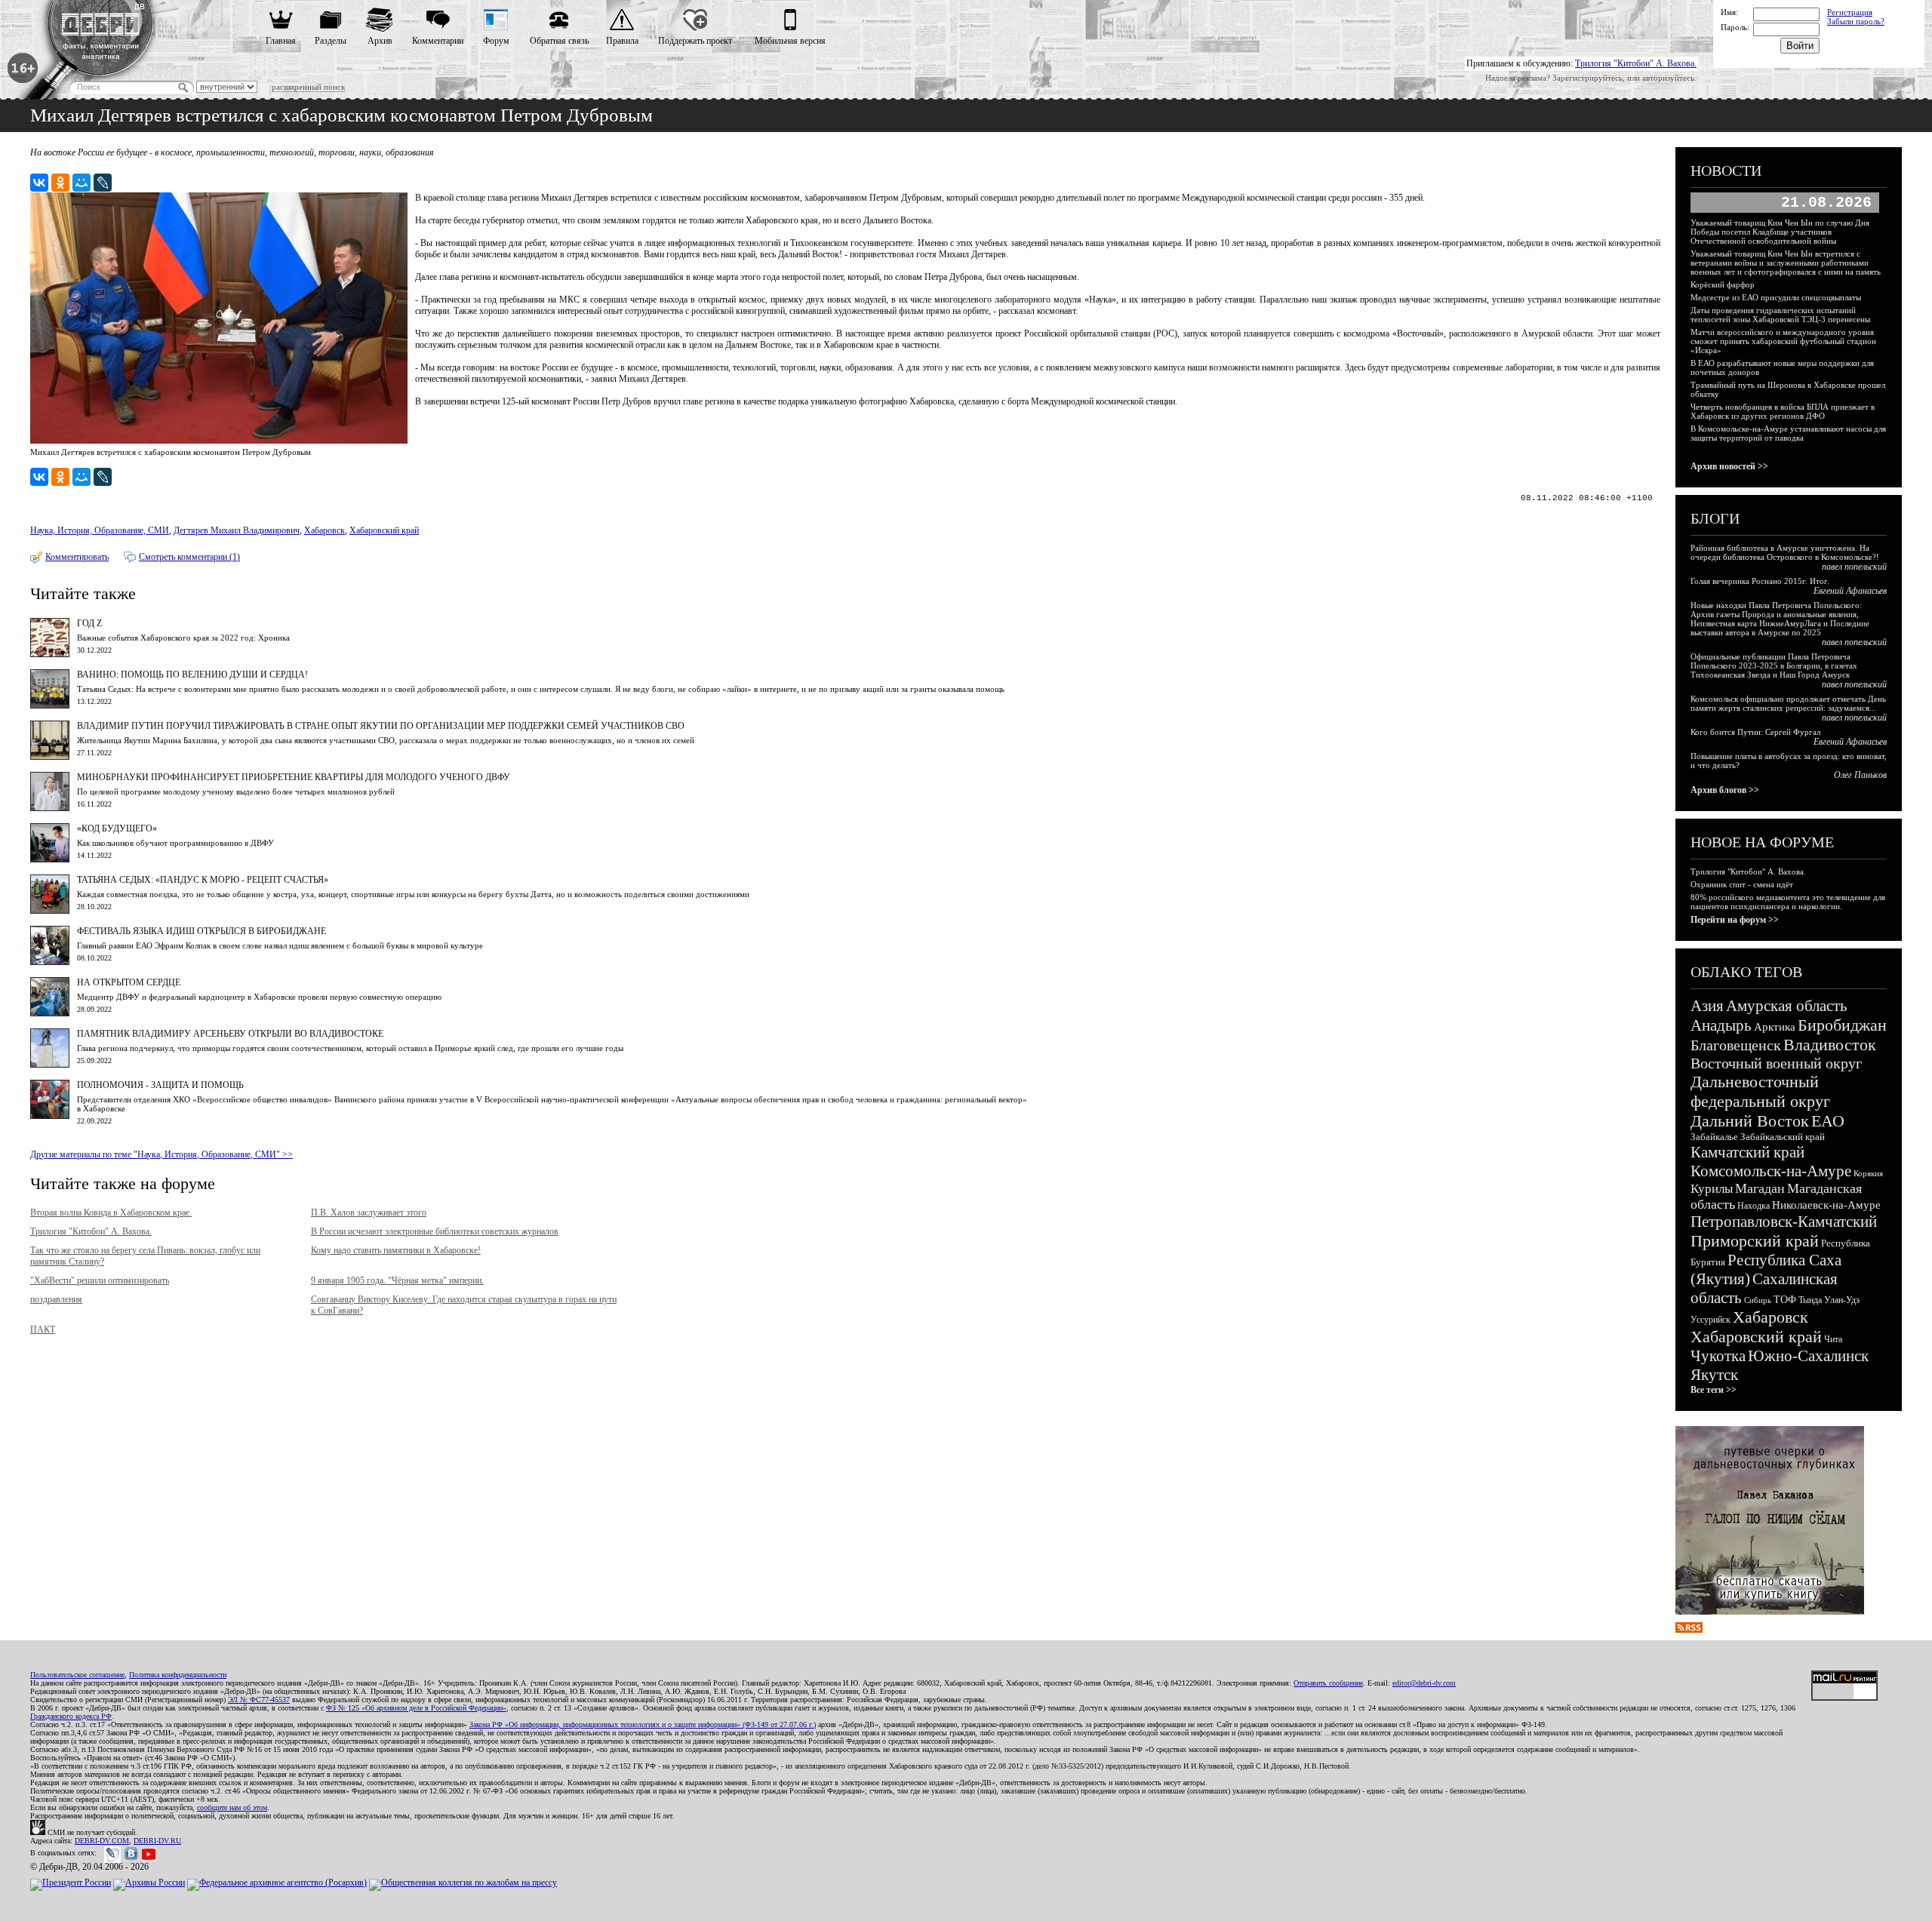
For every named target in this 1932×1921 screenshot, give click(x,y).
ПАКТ (43, 1329)
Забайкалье (1714, 1137)
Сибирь (1758, 1300)
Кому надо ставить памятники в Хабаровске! (396, 1250)
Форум (496, 41)
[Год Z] (50, 654)
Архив (380, 41)
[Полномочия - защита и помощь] (50, 1116)
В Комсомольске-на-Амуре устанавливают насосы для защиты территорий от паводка (1788, 433)
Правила (622, 41)
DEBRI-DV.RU (157, 1841)
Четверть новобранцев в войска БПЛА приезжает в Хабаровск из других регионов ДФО (1783, 411)
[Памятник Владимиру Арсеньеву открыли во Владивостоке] (50, 1065)
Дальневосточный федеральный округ (1760, 1091)
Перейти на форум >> (1735, 920)
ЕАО (1828, 1121)
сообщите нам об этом (232, 1807)
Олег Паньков (1860, 775)
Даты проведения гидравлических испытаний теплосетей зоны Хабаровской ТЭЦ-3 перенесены (1780, 315)
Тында (1810, 1300)
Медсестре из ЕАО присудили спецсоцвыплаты (1776, 297)
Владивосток (1830, 1045)
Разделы (331, 41)
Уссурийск (1710, 1320)
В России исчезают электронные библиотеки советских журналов (435, 1231)
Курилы (1712, 1189)
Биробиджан (1842, 1025)
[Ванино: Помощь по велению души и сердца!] (50, 705)
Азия (1707, 1006)
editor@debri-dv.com (1424, 1683)
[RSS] (1689, 1630)
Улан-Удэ (1842, 1300)
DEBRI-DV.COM (102, 1841)
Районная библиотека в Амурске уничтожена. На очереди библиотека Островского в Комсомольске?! (1785, 552)
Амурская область (1787, 1006)
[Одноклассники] (60, 183)
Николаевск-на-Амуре (1826, 1205)
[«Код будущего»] (50, 859)
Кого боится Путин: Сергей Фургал (1755, 732)
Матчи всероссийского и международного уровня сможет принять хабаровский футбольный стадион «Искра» (1783, 341)
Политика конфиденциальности (178, 1675)
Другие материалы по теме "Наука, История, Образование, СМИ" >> (162, 1154)
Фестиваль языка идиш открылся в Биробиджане (202, 931)
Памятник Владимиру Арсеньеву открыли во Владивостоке (230, 1034)
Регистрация (1850, 12)
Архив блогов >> (1725, 790)
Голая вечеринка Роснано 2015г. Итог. (1760, 581)
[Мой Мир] (82, 183)
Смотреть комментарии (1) (189, 557)
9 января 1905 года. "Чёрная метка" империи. (397, 1280)
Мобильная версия (790, 41)
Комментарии (438, 41)
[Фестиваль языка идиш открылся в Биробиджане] (50, 962)
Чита (1833, 1339)
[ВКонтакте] (39, 183)
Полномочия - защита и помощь (160, 1085)
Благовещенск (1736, 1045)
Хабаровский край (384, 530)
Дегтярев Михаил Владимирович (237, 530)
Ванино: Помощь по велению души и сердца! (192, 675)
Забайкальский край (1783, 1137)
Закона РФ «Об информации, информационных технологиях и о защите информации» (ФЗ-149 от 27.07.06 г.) (643, 1724)
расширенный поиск (308, 87)
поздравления (56, 1299)
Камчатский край (1747, 1152)
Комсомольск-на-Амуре (1771, 1171)
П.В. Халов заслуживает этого (369, 1213)
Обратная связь (559, 41)
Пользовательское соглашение (77, 1675)
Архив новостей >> (1729, 466)
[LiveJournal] (103, 183)
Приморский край (1755, 1241)
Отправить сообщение (1328, 1683)
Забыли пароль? (1856, 21)
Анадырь (1721, 1025)
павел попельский (1854, 567)
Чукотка (1718, 1356)
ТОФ (1785, 1300)
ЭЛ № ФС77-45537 (259, 1700)
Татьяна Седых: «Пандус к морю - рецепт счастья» (203, 880)
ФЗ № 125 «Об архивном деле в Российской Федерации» (416, 1708)
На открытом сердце (129, 982)
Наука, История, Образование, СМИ (100, 530)
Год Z (89, 623)
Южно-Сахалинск (1808, 1356)
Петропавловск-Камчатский (1784, 1222)
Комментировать (77, 557)
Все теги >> (1714, 1390)
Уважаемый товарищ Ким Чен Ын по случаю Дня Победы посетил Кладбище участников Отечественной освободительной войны (1780, 232)
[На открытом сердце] (50, 1013)
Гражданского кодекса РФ (71, 1716)
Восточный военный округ (1776, 1063)
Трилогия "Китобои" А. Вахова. (1636, 63)
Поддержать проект (695, 41)
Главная (281, 41)
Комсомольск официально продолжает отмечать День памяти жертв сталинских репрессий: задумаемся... (1788, 703)
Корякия (1868, 1173)
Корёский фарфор (1723, 284)
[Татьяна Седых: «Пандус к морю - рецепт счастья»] (50, 911)
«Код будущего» (117, 828)
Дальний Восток (1750, 1121)
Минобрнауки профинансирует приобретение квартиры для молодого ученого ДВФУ (294, 777)
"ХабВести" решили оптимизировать (100, 1280)
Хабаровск (325, 530)
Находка (1754, 1206)
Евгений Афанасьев (1850, 591)
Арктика (1775, 1027)
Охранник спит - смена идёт (1742, 884)
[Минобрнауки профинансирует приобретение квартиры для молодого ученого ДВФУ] (50, 808)
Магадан (1760, 1188)
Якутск (1714, 1375)
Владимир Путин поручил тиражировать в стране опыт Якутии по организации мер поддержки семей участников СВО (381, 726)
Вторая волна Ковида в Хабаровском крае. (111, 1213)
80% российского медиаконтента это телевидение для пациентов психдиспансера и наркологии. (1788, 902)
